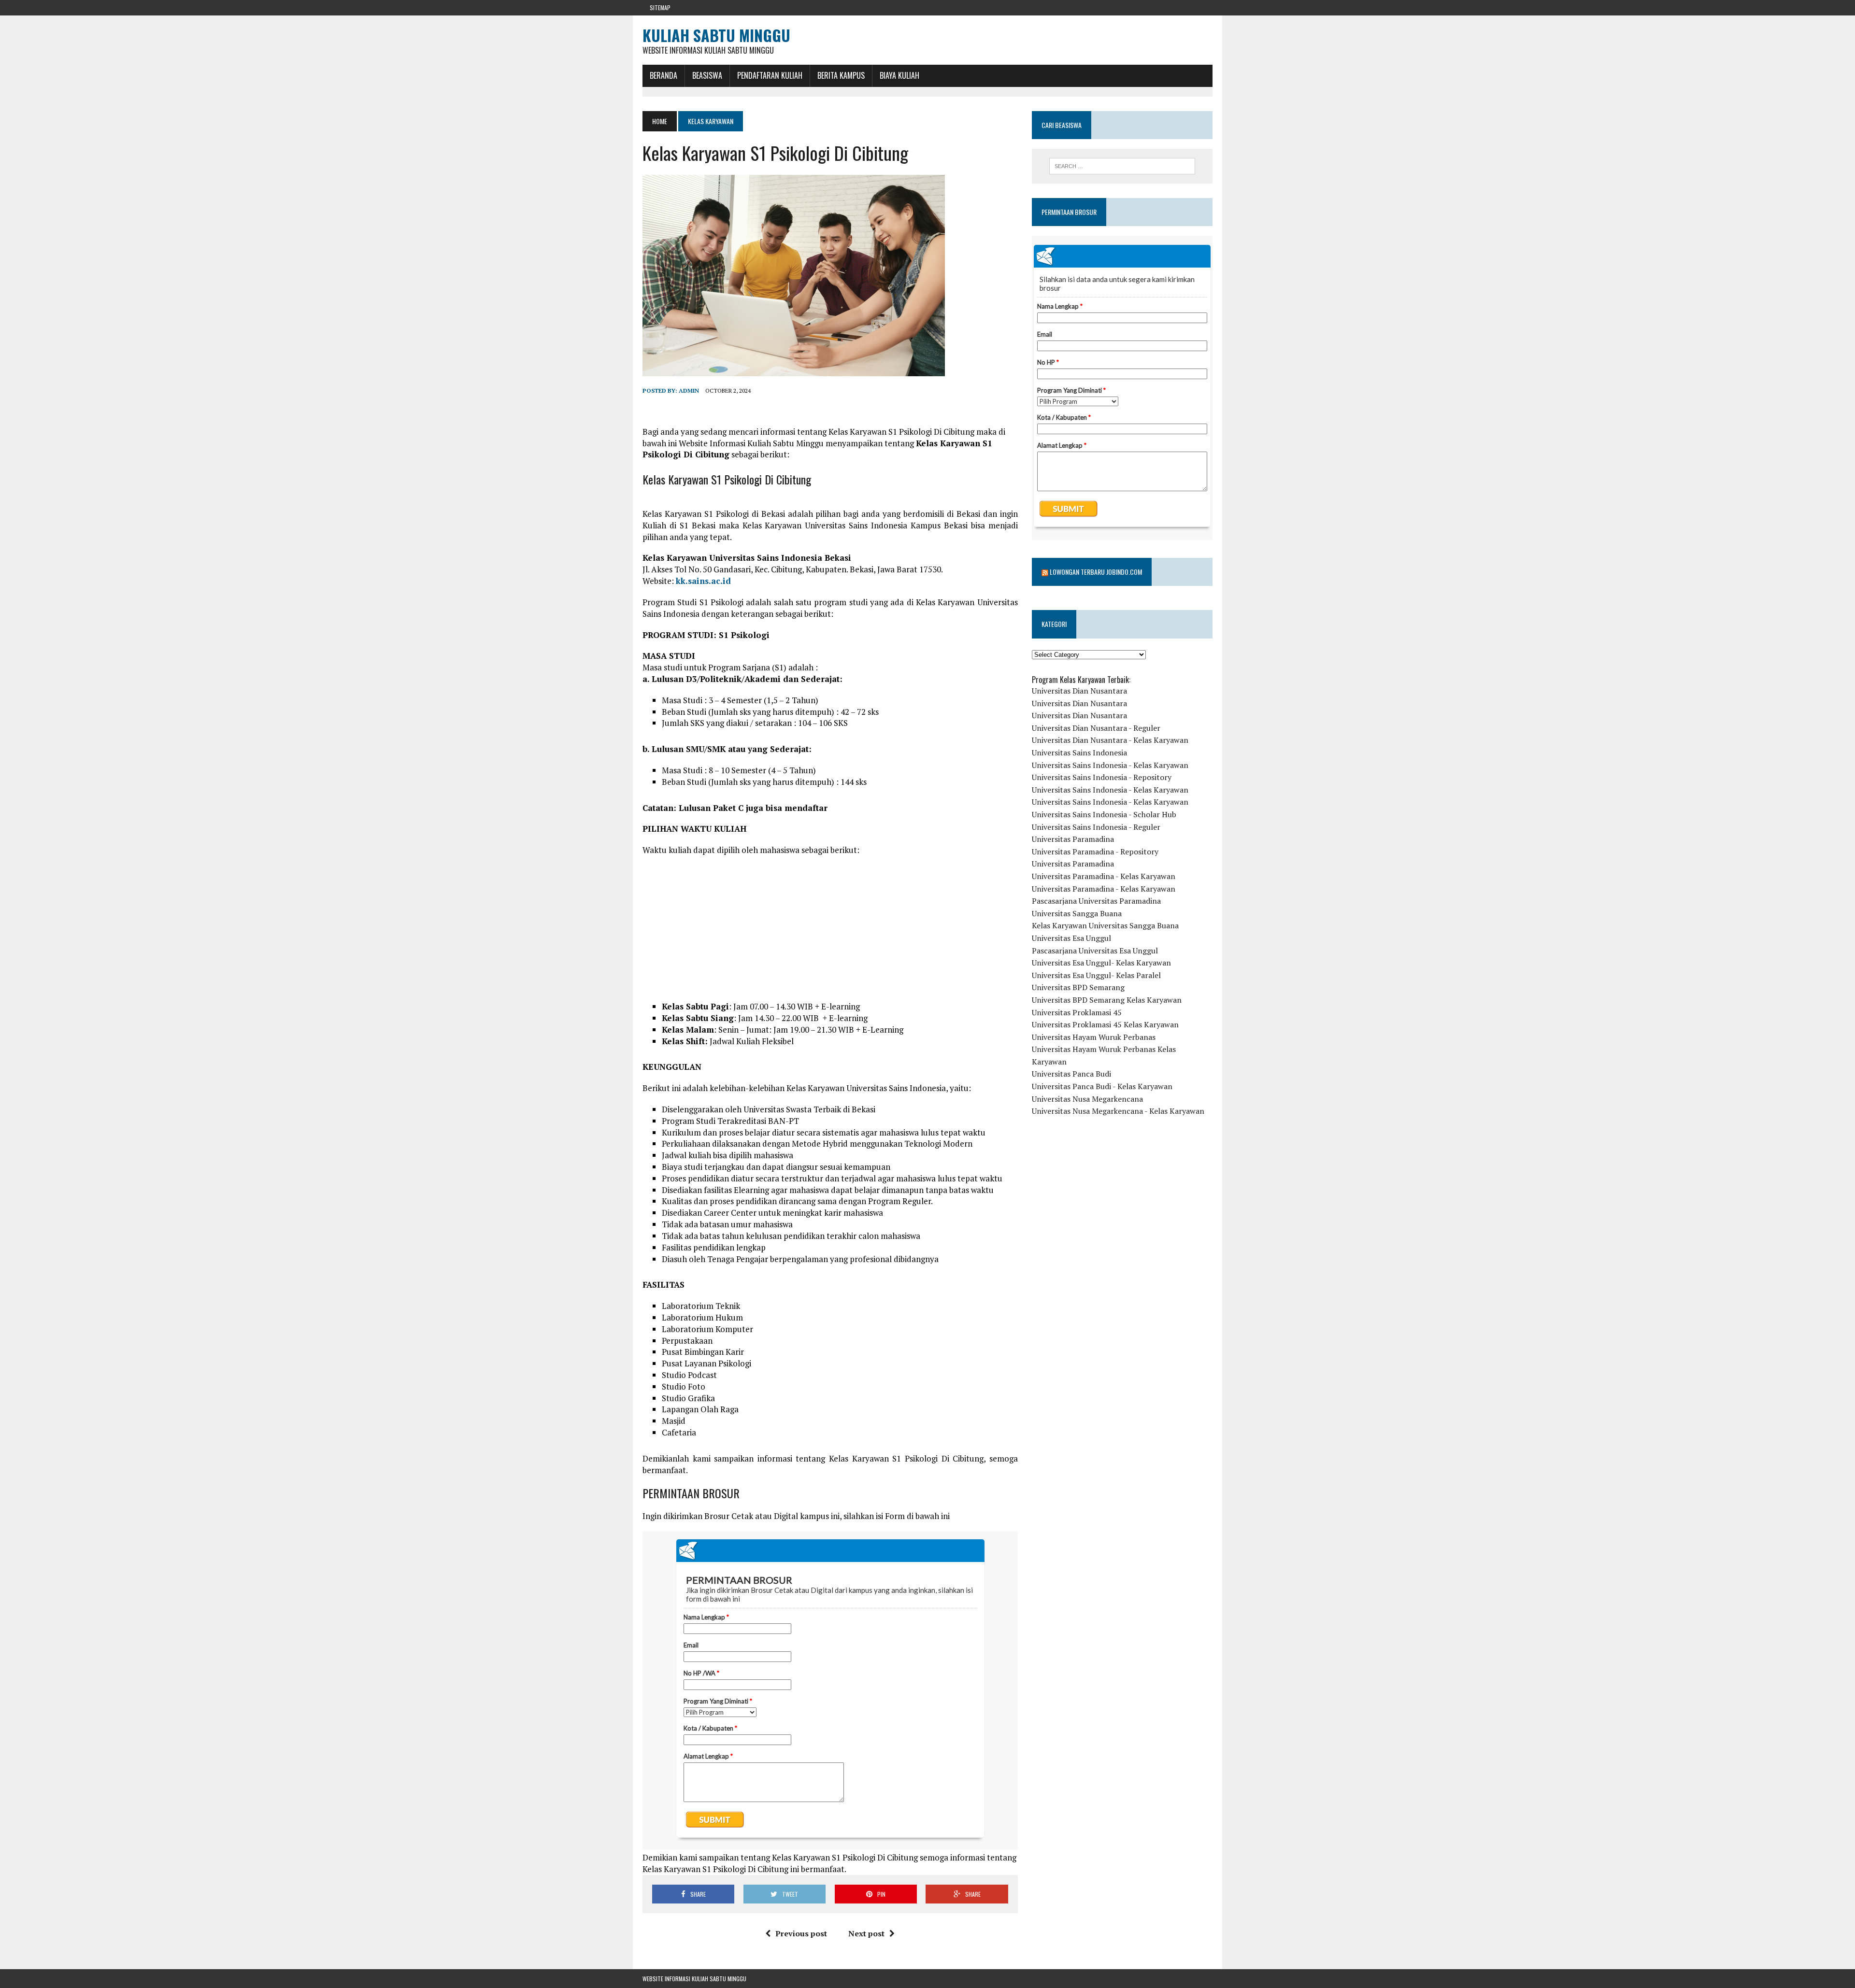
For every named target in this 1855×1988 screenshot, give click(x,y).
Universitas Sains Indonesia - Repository (1102, 777)
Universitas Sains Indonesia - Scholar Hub (1104, 814)
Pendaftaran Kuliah (770, 75)
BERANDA (664, 75)
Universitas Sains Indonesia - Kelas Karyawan (1110, 765)
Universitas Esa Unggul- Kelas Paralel (1096, 975)
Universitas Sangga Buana (1077, 913)
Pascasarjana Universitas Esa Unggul (1095, 951)
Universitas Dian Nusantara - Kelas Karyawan (1110, 740)
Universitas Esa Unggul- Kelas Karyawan (1101, 963)
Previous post (801, 1933)
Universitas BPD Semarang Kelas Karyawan (1107, 1000)
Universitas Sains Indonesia (1079, 753)
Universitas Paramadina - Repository (1095, 852)
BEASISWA (707, 75)
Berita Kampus (841, 75)
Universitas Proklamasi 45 (1077, 1012)
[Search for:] (1122, 166)
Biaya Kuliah (899, 75)
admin (689, 390)
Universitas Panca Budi (1071, 1074)
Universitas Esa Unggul (1071, 938)
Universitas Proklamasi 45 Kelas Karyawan (1105, 1024)
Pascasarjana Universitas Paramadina (1096, 901)
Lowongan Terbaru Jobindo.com (1096, 572)
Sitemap (660, 7)
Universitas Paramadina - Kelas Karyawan (1104, 876)
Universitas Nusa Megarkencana (1087, 1099)
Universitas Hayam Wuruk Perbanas (1094, 1037)
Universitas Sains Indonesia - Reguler (1096, 827)
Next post (866, 1933)
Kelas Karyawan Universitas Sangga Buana (1105, 925)
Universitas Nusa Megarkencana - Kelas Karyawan (1118, 1111)
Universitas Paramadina (1073, 839)
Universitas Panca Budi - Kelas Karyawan (1102, 1086)
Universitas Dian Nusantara (1079, 691)
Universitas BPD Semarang (1078, 987)
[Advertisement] (830, 933)
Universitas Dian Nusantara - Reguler (1096, 728)
